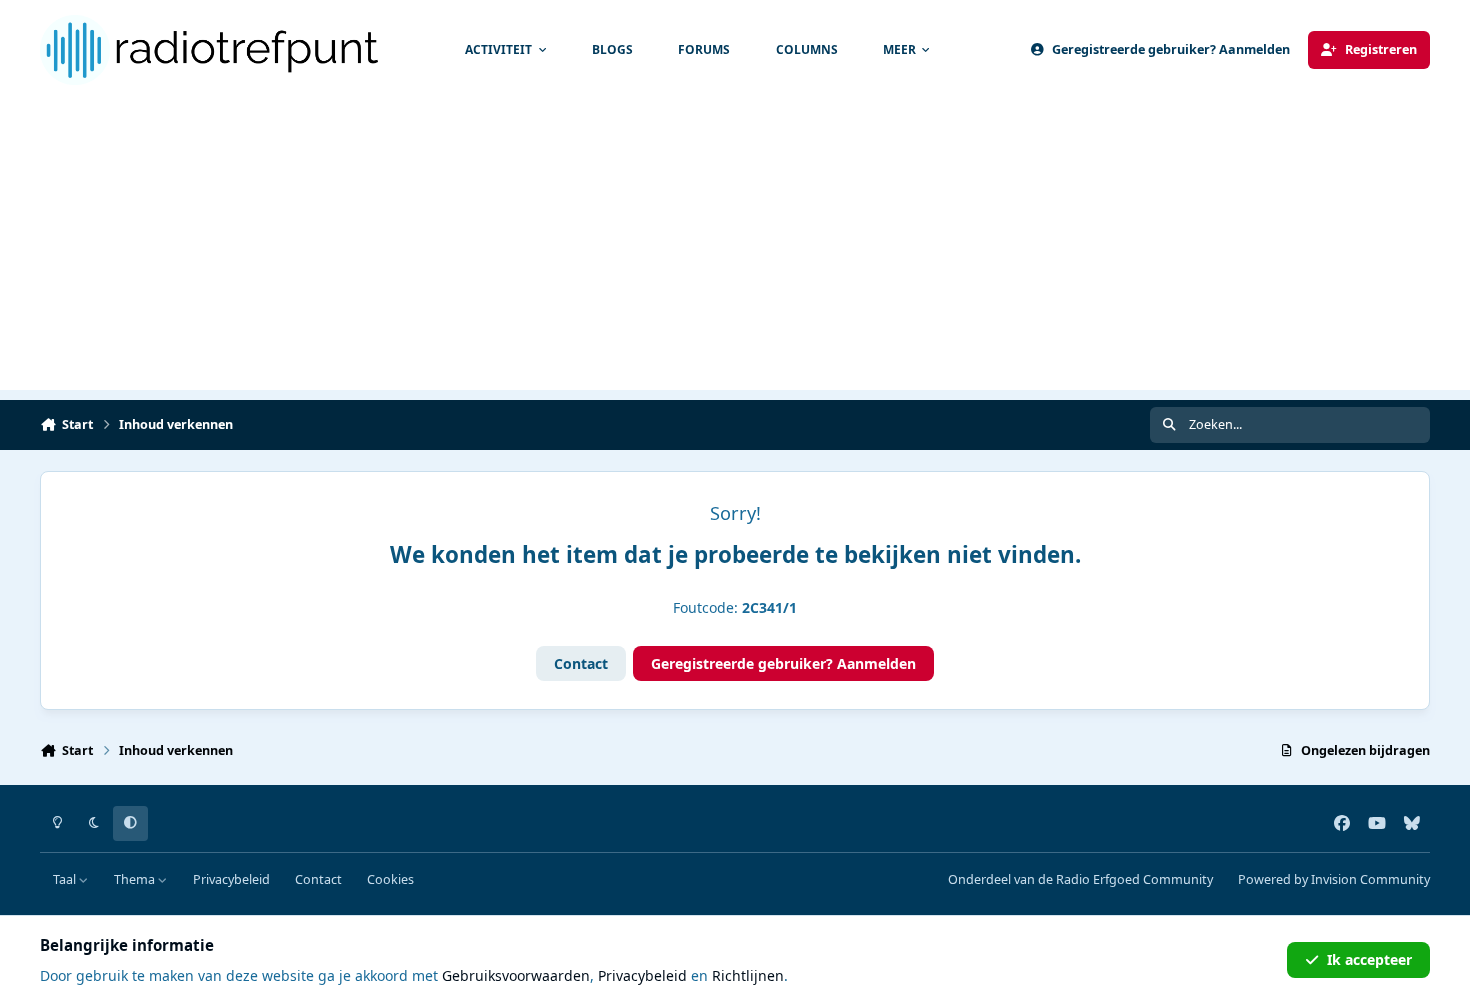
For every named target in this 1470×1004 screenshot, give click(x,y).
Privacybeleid (231, 879)
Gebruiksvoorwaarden (516, 975)
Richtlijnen (748, 975)
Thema (136, 879)
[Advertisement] (735, 250)
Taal (66, 879)
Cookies (390, 879)
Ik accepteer (1369, 959)
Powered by (1334, 879)
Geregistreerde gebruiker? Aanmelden (783, 663)
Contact (581, 663)
